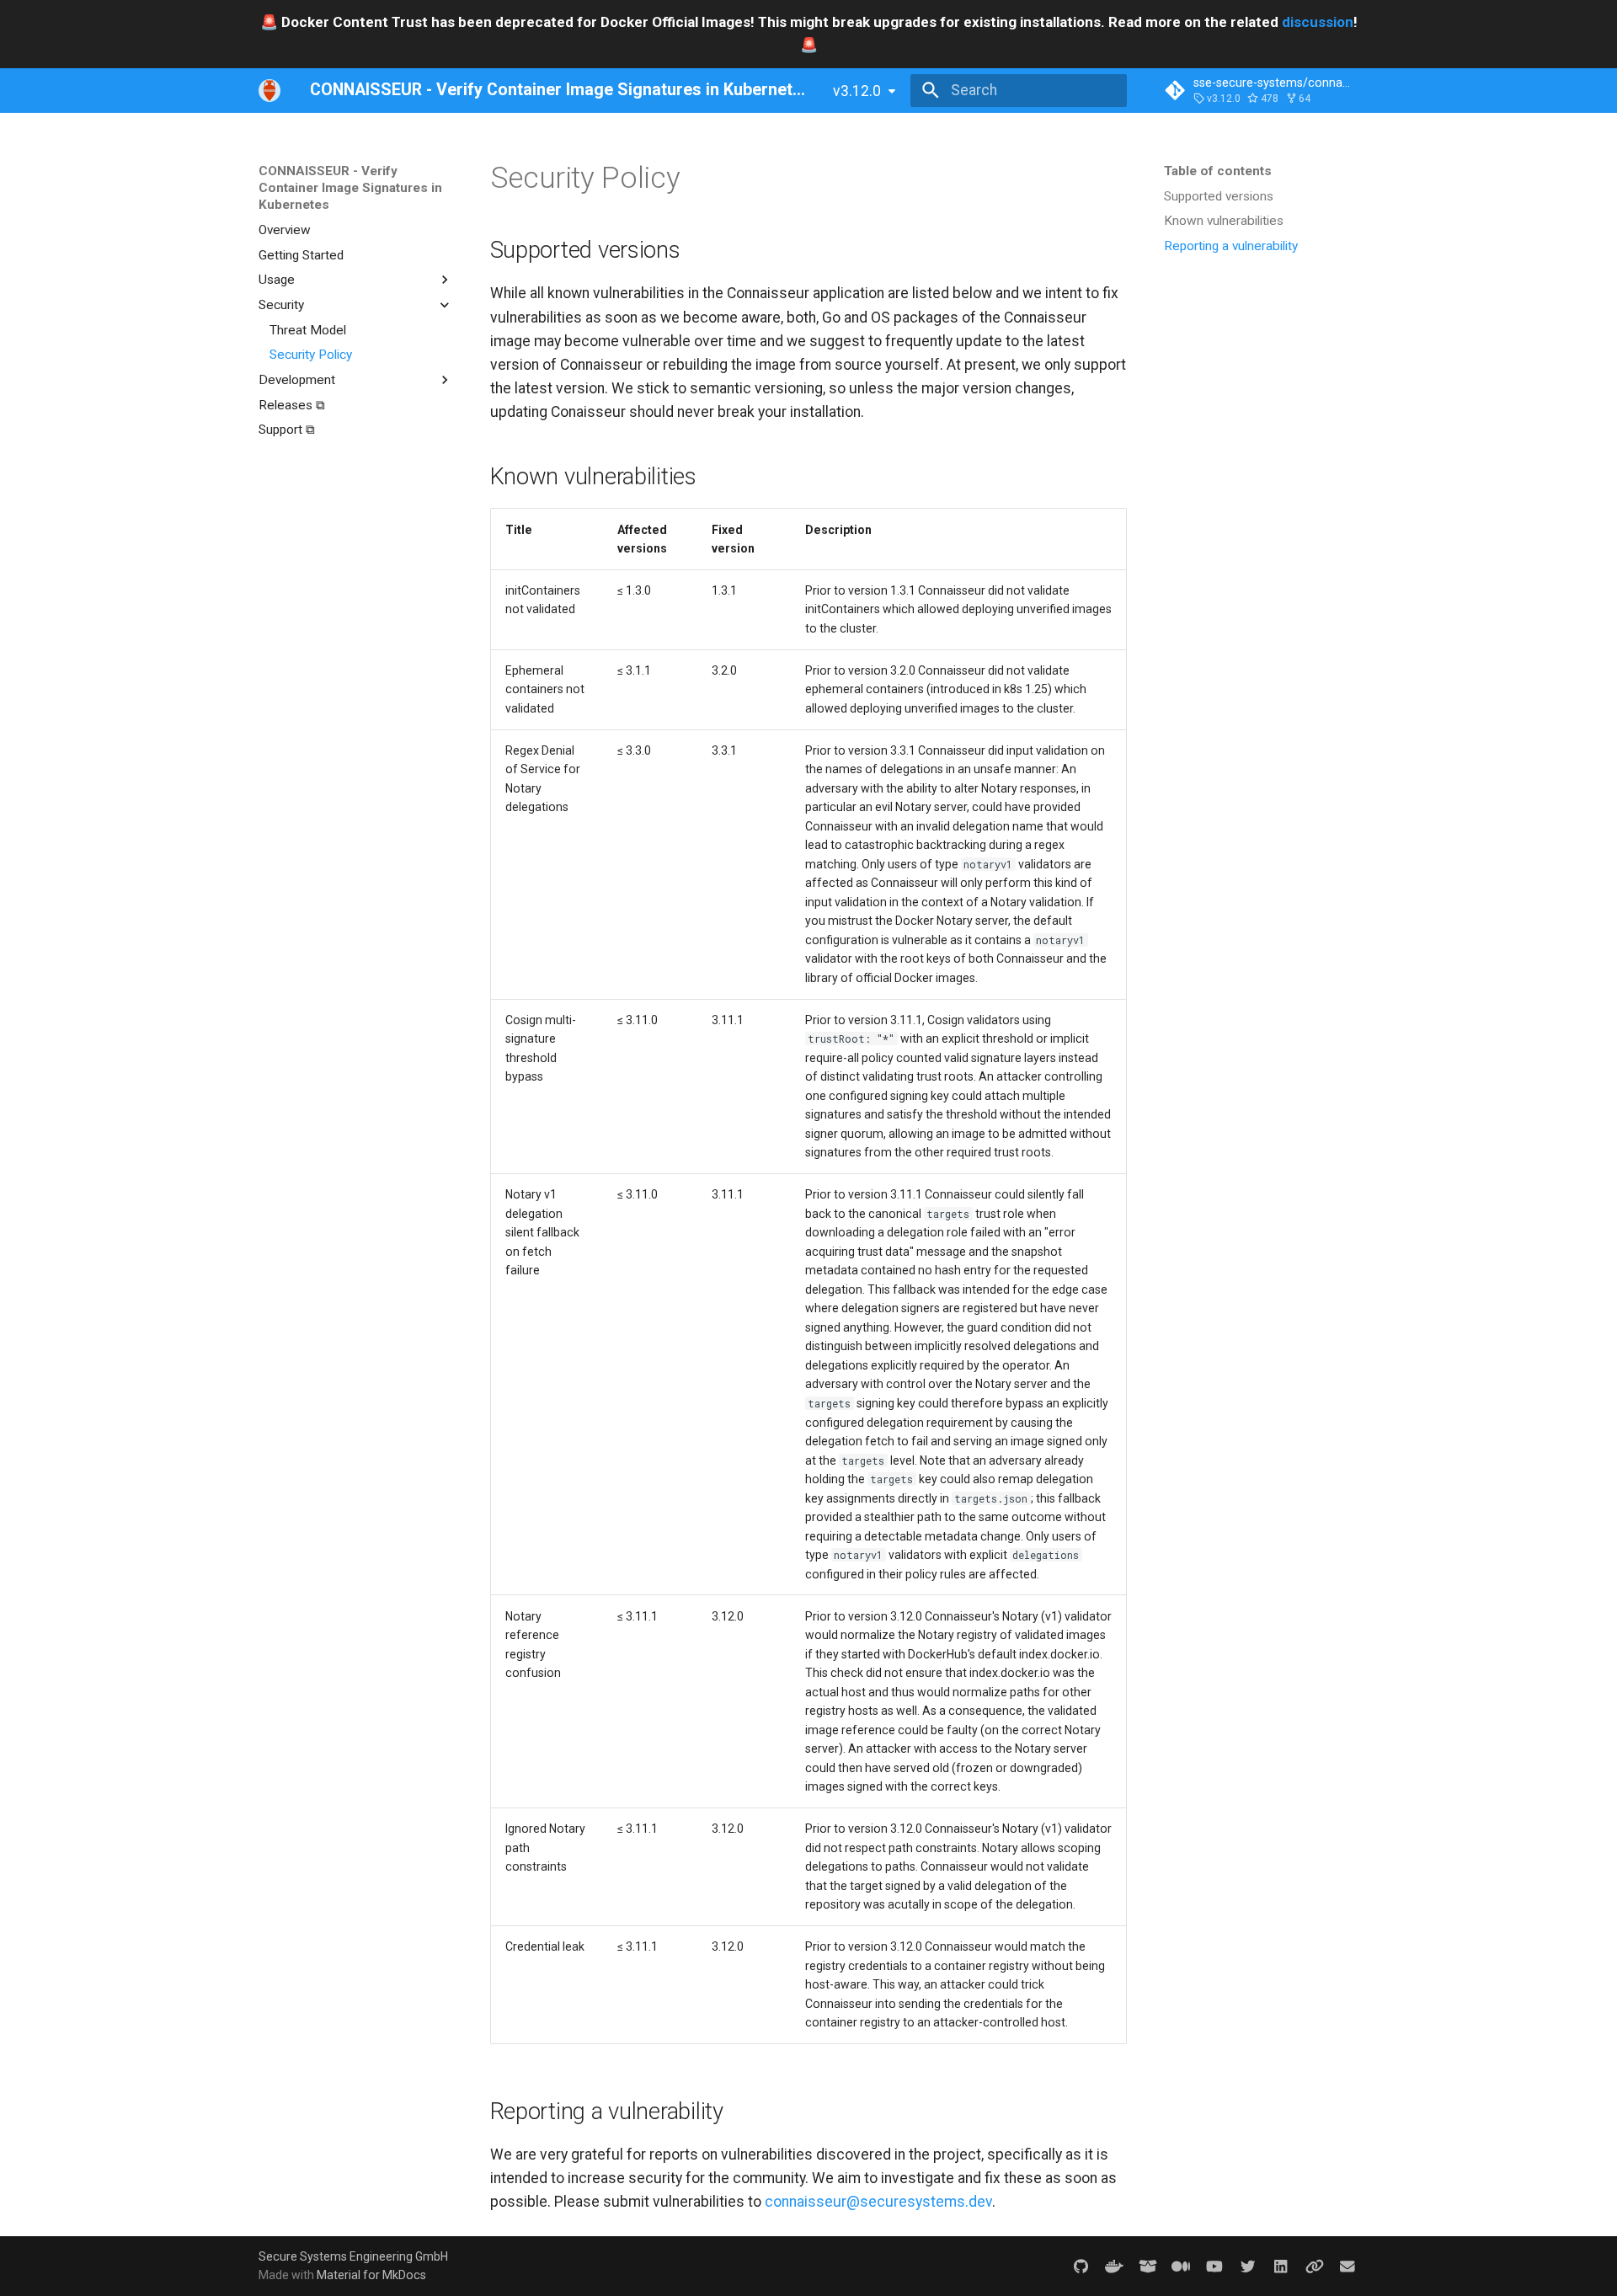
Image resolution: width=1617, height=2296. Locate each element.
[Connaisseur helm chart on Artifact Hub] (1147, 2265)
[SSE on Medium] (1181, 2265)
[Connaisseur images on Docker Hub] (1115, 2265)
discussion (1318, 22)
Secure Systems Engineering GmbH (353, 2256)
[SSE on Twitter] (1248, 2265)
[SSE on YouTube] (1214, 2265)
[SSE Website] (1314, 2265)
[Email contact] (1348, 2265)
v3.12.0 (857, 91)
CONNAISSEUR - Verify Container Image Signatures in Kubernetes (350, 188)
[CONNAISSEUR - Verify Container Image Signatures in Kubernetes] (269, 90)
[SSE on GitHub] (1081, 2265)
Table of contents (1218, 171)
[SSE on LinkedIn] (1281, 2265)
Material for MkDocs (371, 2275)
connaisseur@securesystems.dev (878, 2202)
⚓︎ (702, 178)
